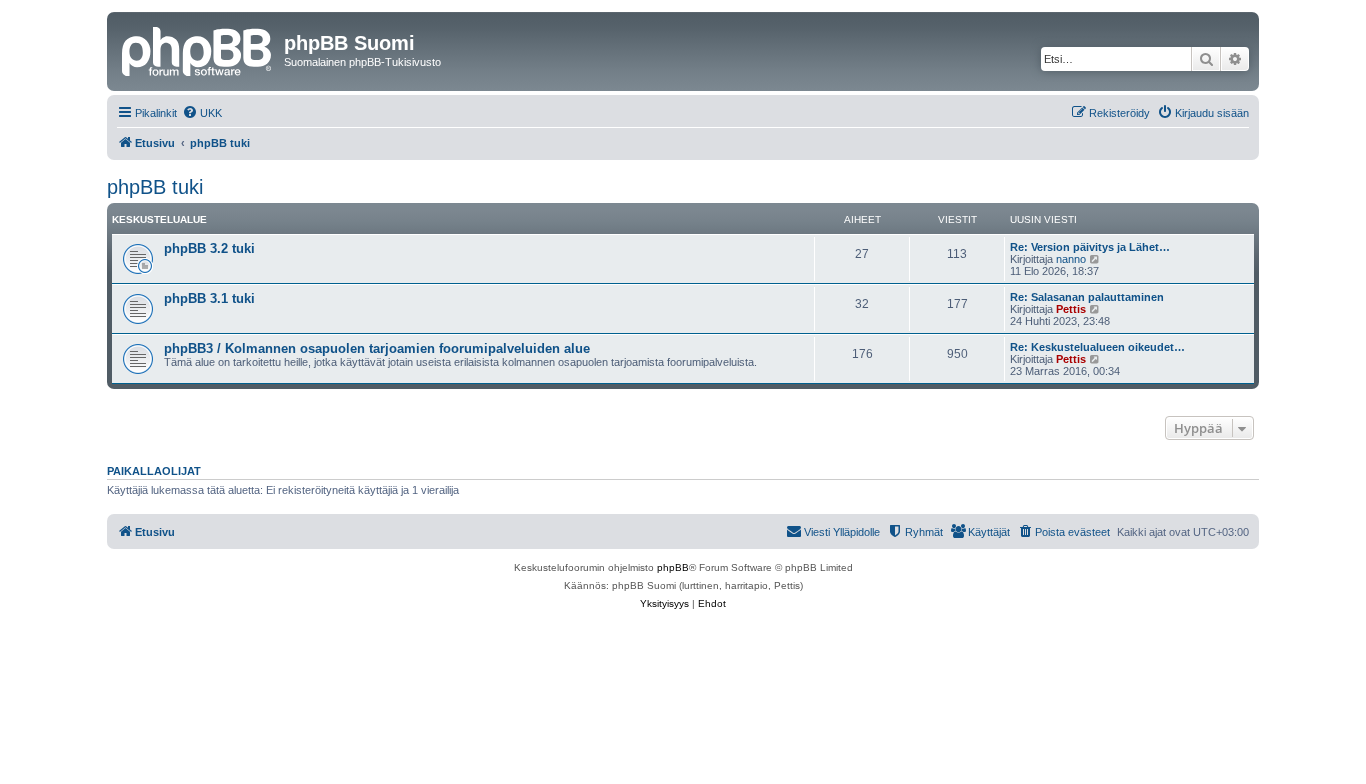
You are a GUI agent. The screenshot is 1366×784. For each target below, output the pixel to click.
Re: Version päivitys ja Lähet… (1090, 247)
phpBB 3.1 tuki (209, 298)
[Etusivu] (198, 49)
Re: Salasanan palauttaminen (1087, 297)
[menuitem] (202, 113)
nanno (1071, 259)
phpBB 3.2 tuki (209, 248)
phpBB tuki (155, 187)
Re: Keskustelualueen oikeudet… (1097, 347)
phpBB (673, 567)
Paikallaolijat (154, 471)
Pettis (1071, 309)
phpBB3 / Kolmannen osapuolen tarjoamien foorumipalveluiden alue (377, 348)
